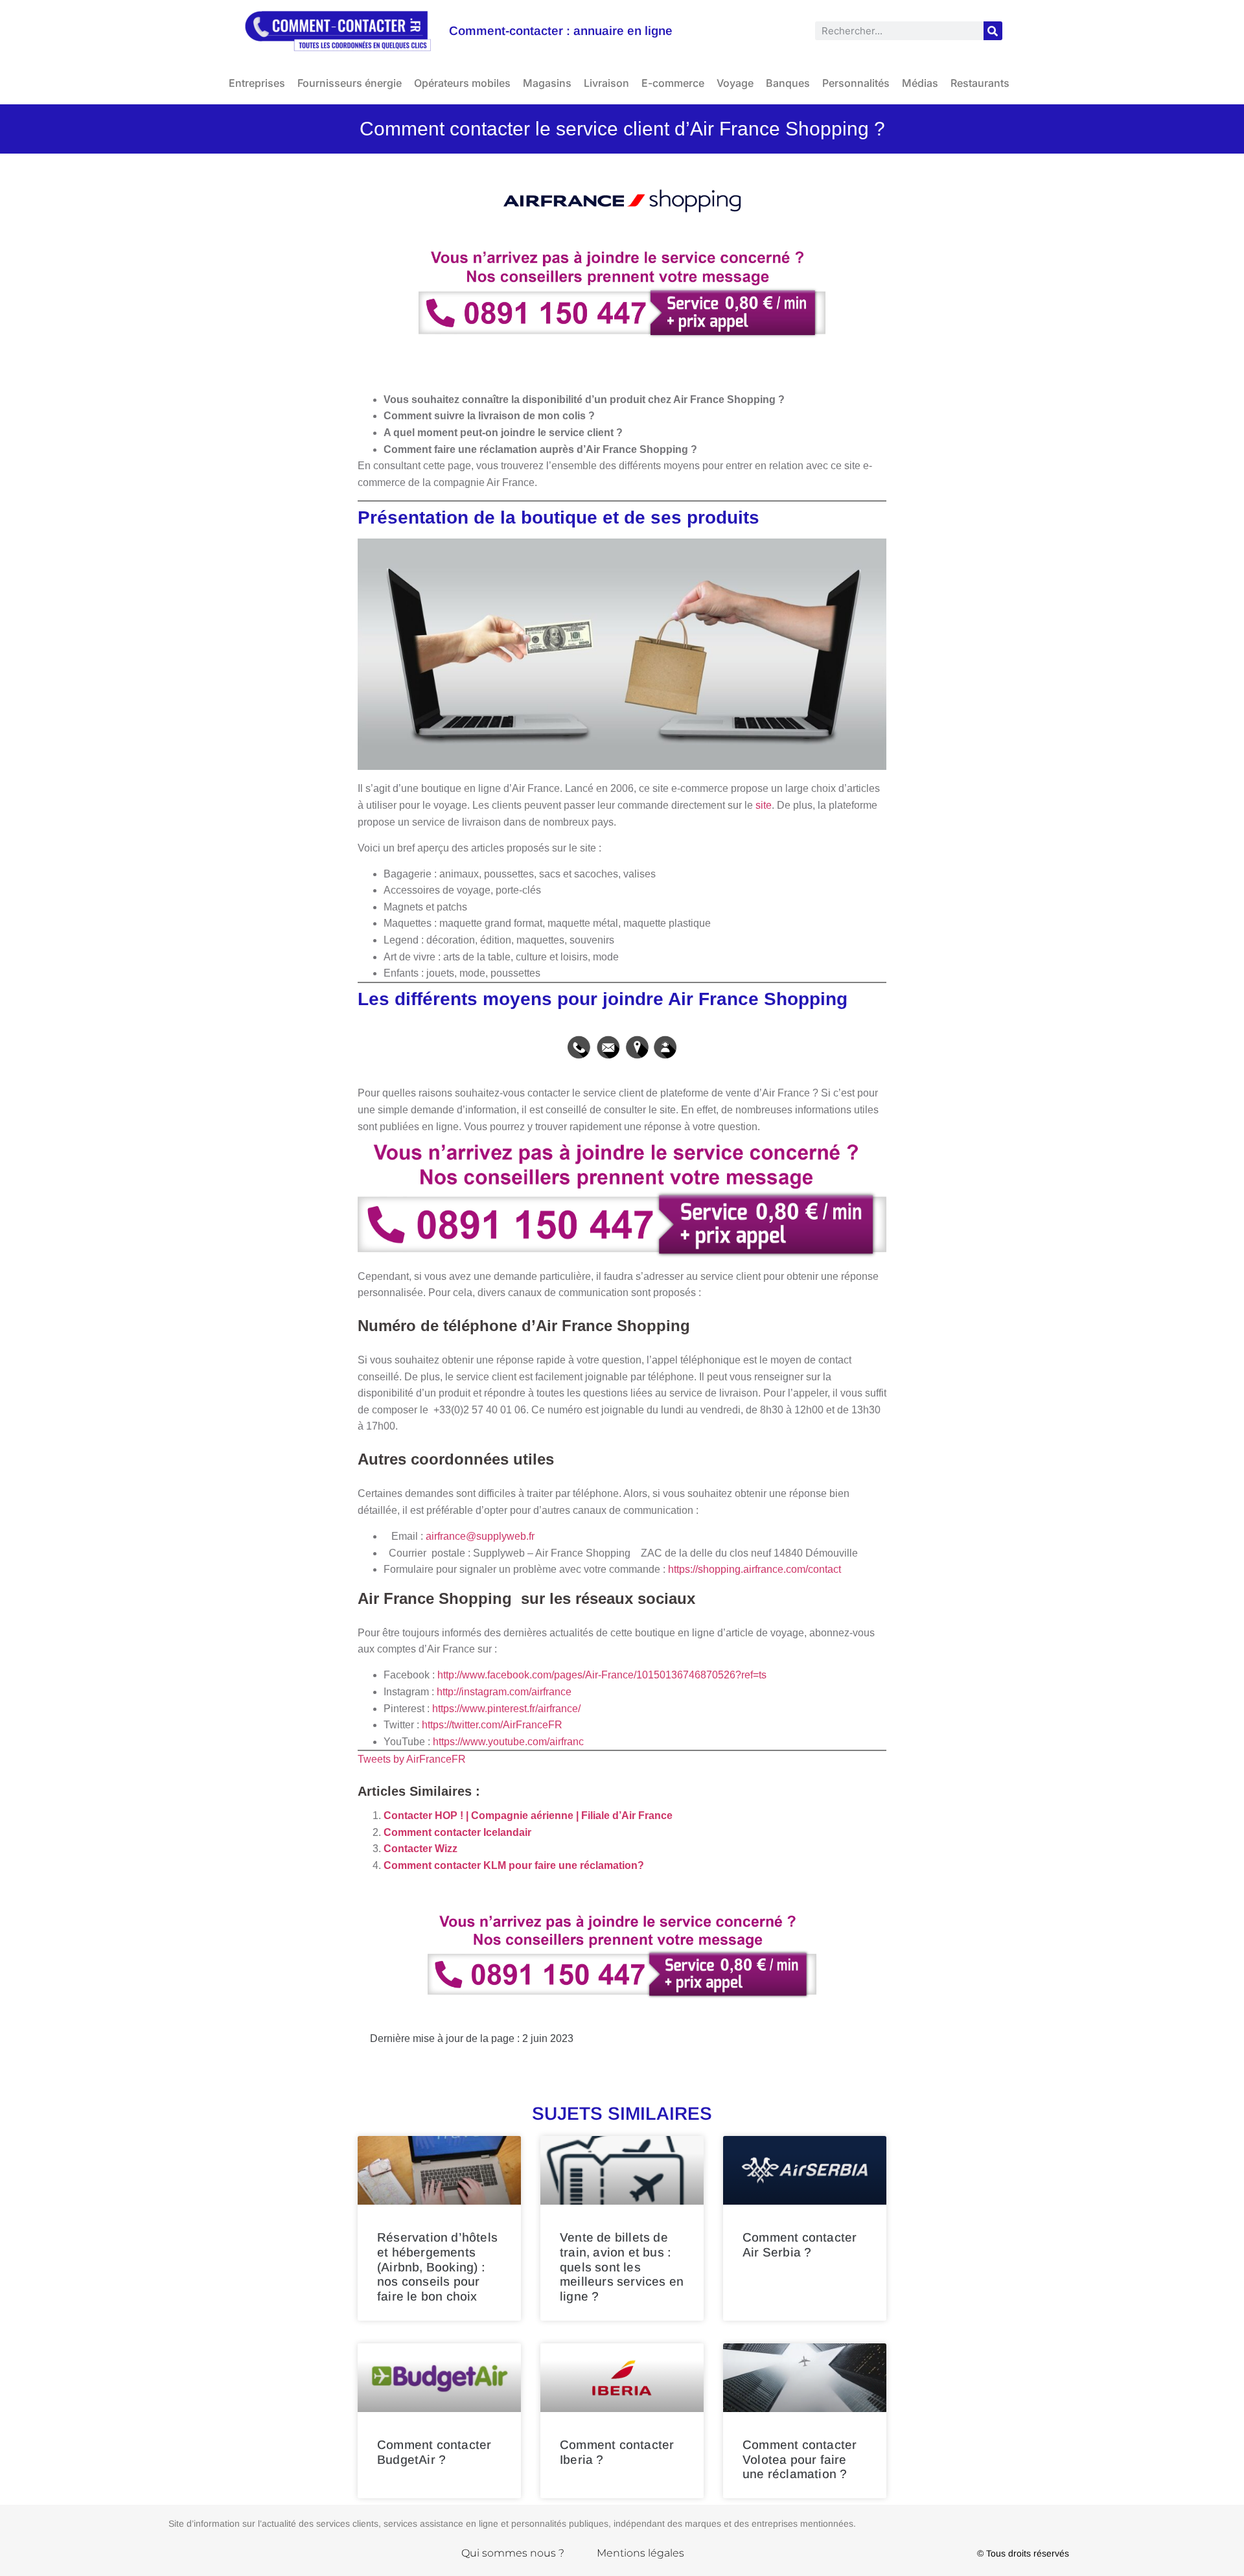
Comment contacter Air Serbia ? (800, 2245)
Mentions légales (640, 2553)
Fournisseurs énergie (350, 83)
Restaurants (980, 83)
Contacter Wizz (420, 1849)
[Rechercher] (993, 31)
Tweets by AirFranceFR (412, 1759)
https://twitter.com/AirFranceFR (492, 1725)
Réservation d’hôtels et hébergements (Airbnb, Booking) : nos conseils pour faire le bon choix (437, 2267)
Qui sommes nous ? (513, 2553)
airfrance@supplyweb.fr (480, 1536)
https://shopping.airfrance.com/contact (754, 1569)
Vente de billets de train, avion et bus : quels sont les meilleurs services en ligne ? (622, 2267)
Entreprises (257, 83)
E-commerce (673, 83)
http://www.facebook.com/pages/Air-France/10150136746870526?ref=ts (602, 1675)
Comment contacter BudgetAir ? (434, 2452)
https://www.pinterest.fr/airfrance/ (506, 1709)
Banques (788, 83)
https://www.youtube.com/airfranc (508, 1742)
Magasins (547, 83)
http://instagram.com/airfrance (504, 1692)
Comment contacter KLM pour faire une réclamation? (514, 1865)
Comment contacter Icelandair (457, 1832)
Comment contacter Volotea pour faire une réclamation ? (800, 2460)
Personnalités (856, 83)
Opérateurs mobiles (462, 83)
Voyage (735, 83)
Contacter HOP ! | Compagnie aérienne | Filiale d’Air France (528, 1816)
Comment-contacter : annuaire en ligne (561, 31)
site (764, 805)
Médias (920, 83)
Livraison (606, 83)
